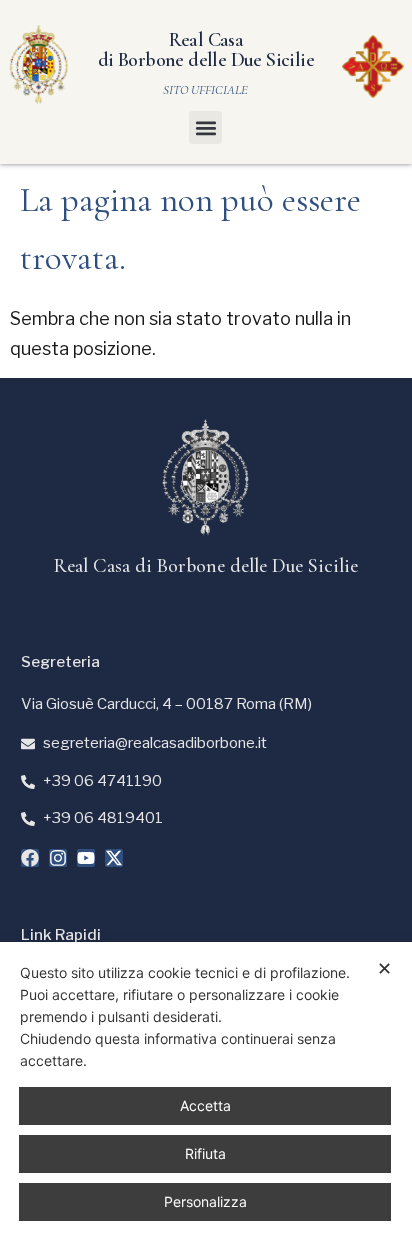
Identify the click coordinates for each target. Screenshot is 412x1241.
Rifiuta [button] (205, 1153)
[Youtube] (86, 858)
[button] (205, 127)
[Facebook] (30, 858)
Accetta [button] (205, 1105)
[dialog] (206, 1091)
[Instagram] (58, 858)
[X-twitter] (114, 858)
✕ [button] (384, 968)
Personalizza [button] (205, 1201)
